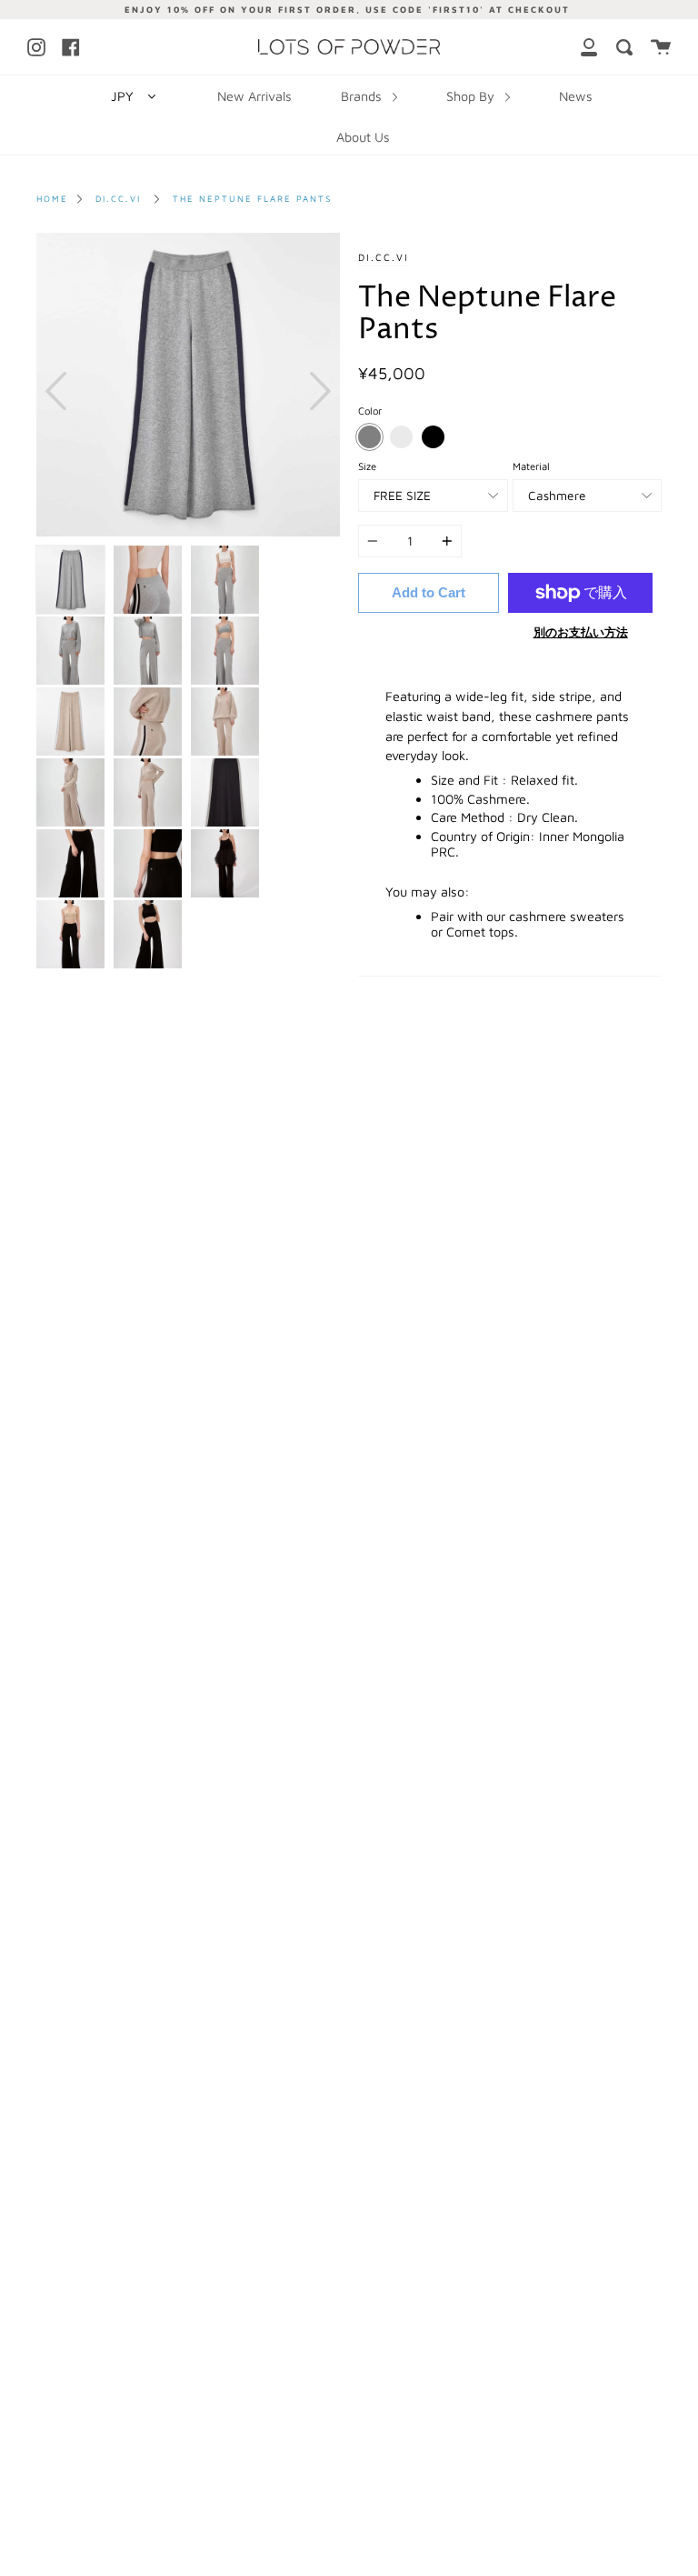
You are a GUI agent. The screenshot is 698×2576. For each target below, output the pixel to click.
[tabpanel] (188, 385)
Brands (363, 96)
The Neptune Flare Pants (252, 199)
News (576, 96)
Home (52, 199)
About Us (363, 137)
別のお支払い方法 (581, 632)
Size (367, 466)
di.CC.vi (118, 199)
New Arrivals (254, 96)
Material (531, 466)
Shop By (472, 96)
